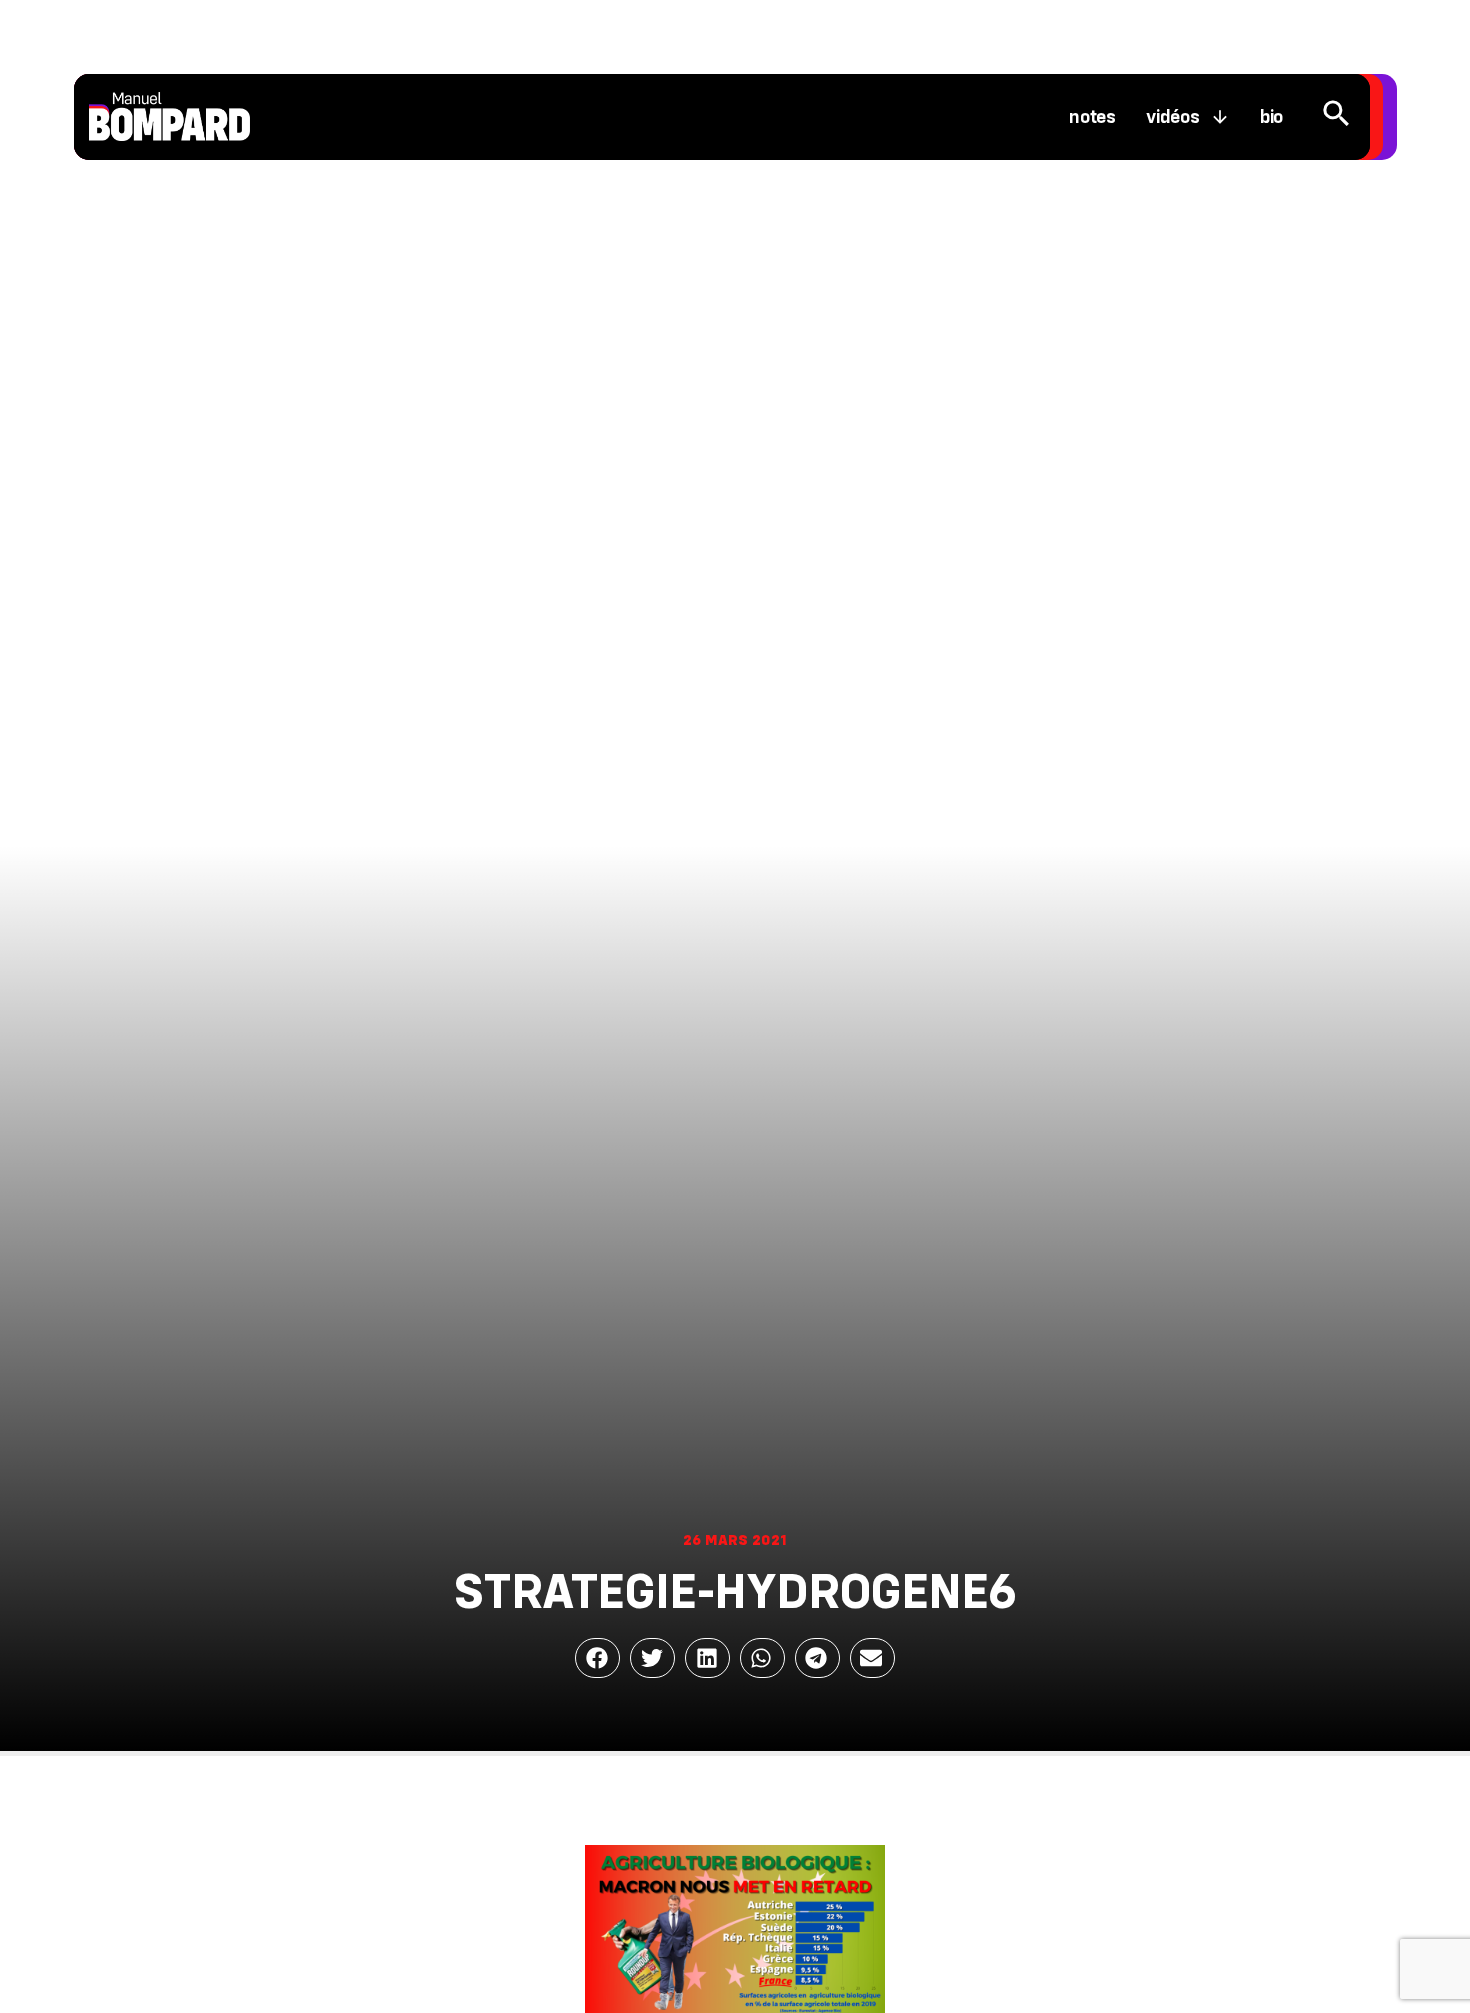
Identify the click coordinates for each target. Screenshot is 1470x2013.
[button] (597, 1658)
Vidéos (1173, 117)
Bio (1271, 117)
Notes (1092, 117)
